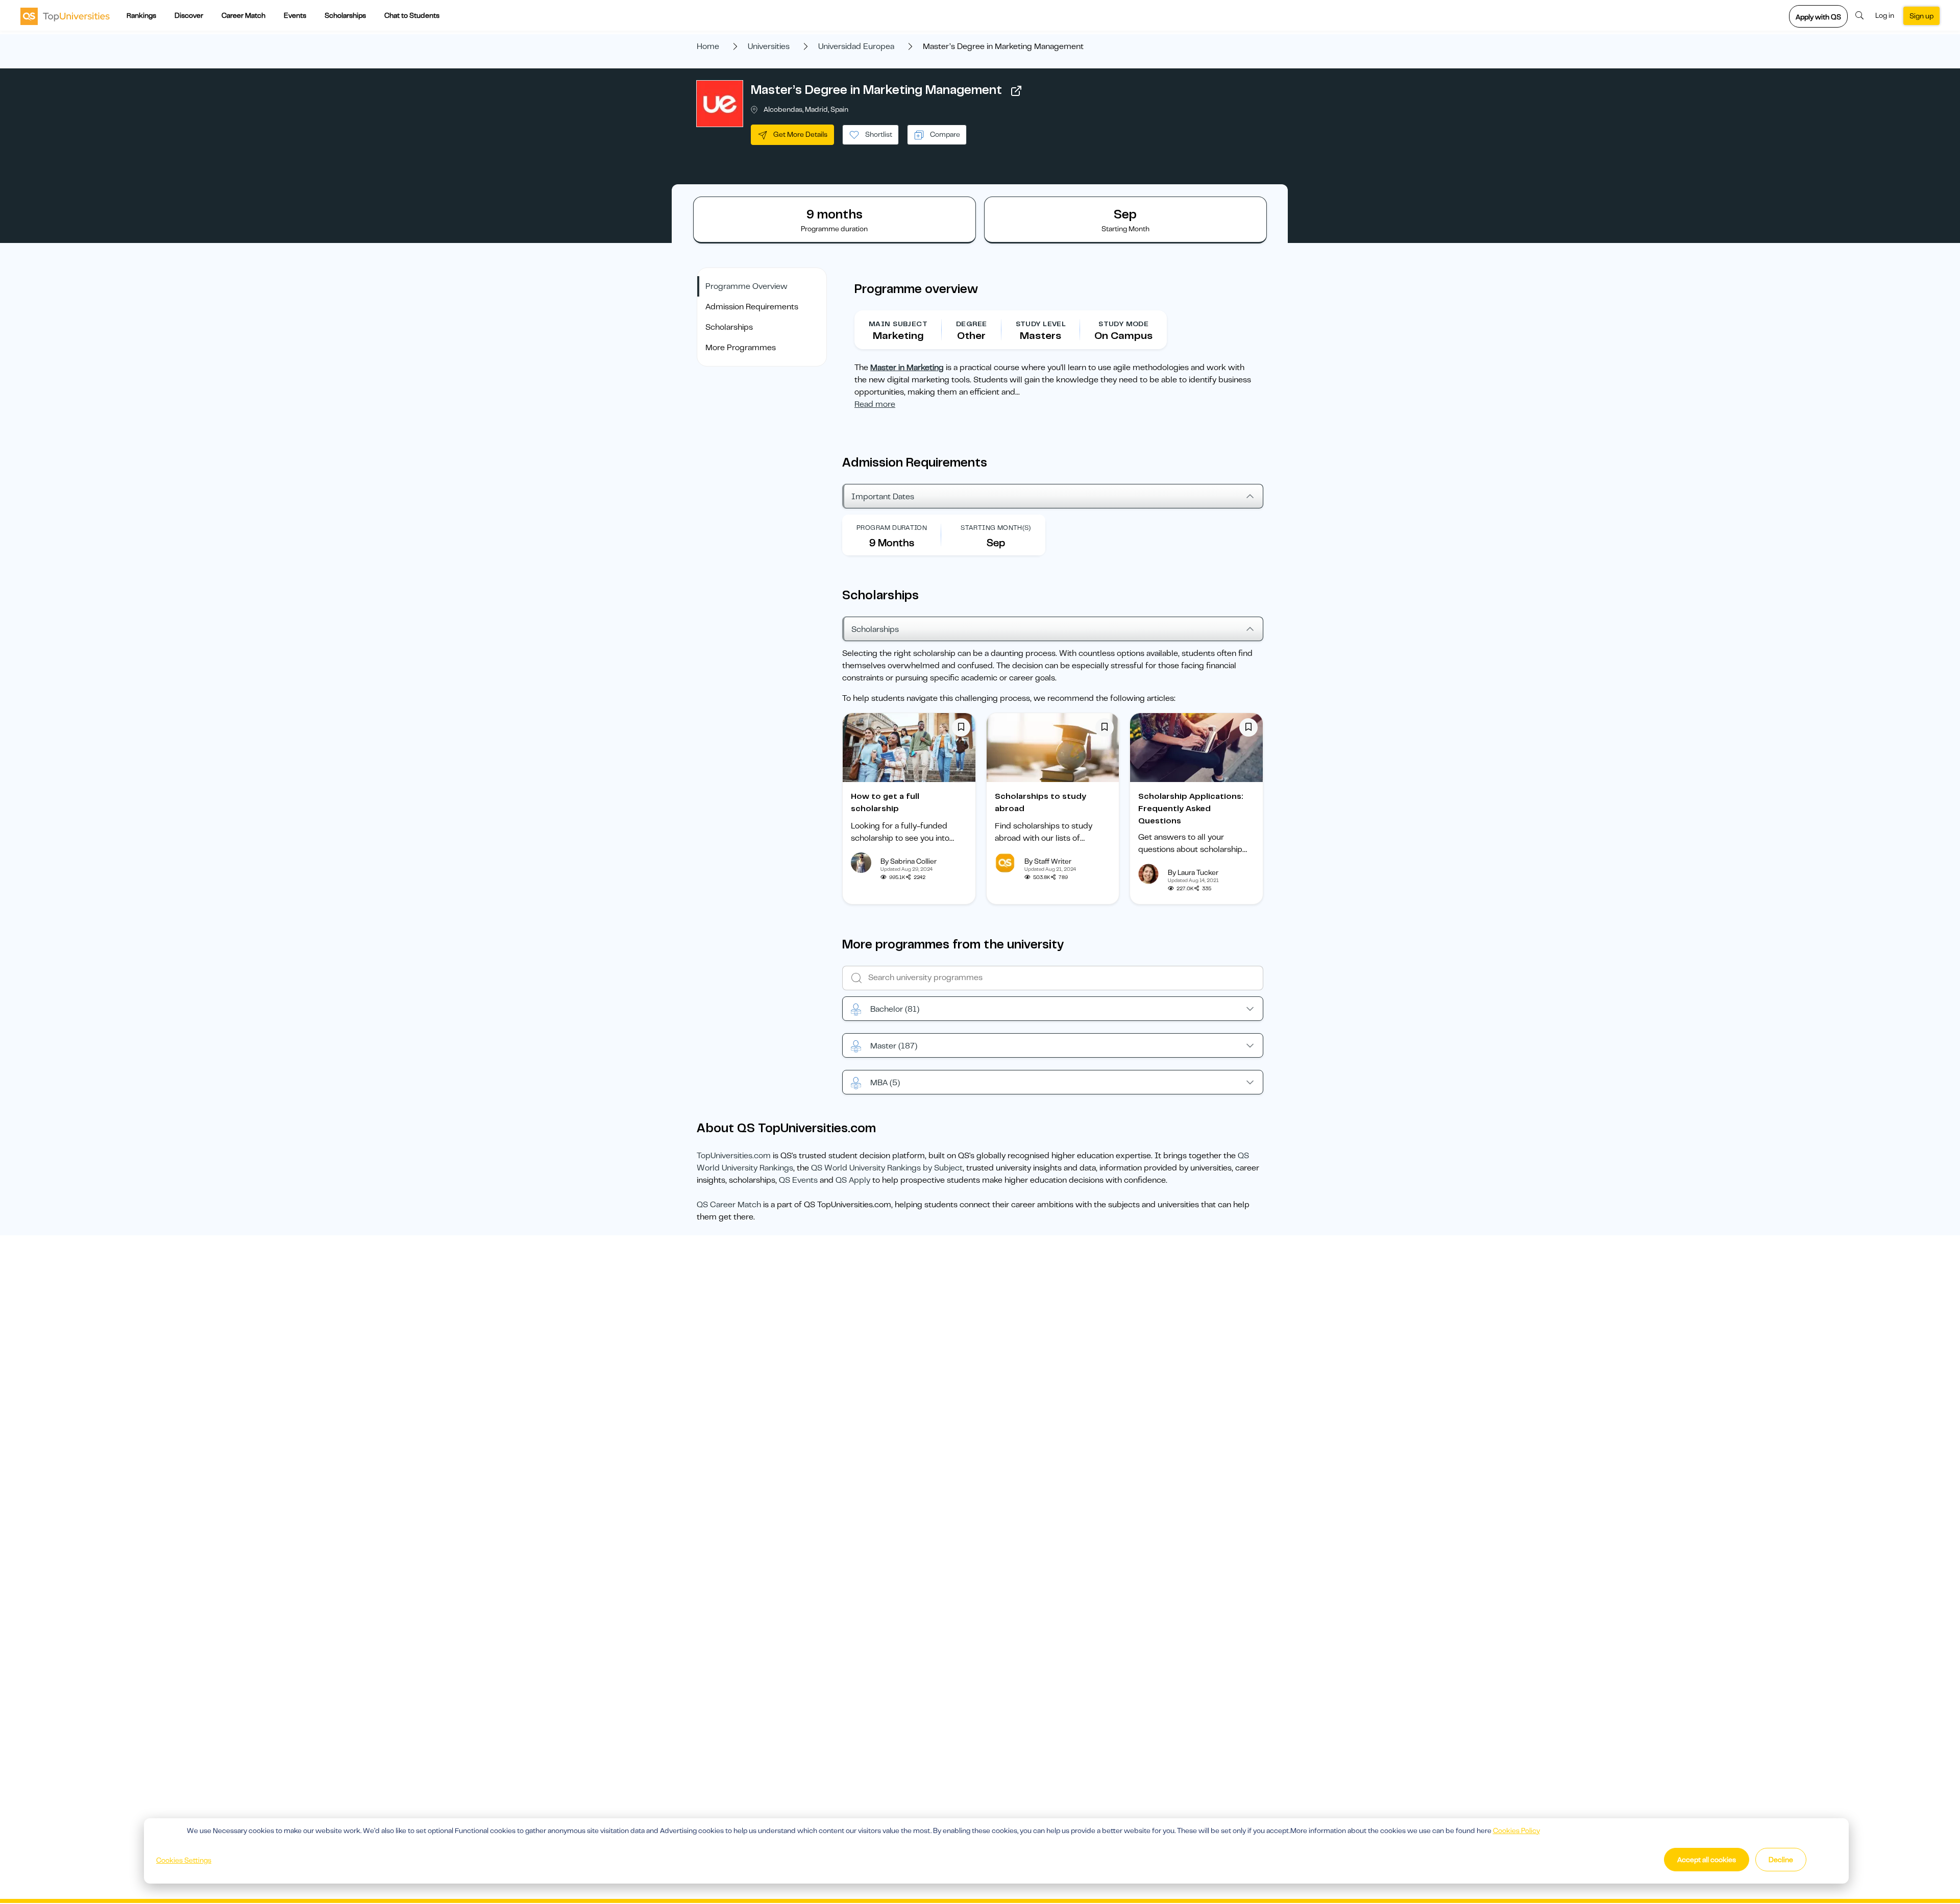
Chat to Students (412, 15)
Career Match (243, 15)
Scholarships (345, 15)
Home (708, 46)
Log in (1885, 15)
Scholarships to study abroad (1040, 802)
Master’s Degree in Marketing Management (876, 90)
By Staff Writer (1048, 861)
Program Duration (892, 528)
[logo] (65, 16)
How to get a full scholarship (885, 802)
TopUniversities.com (734, 1156)
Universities (769, 46)
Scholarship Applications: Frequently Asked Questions (1191, 809)
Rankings (141, 15)
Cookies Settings (184, 1860)
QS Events (798, 1180)
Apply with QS (1818, 17)
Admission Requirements (752, 307)
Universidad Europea (856, 46)
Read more (875, 404)
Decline (1781, 1860)
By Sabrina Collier (909, 861)
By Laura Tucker (1193, 872)
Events (295, 15)
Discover (189, 15)
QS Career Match (729, 1205)
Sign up (1921, 16)
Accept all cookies (1707, 1860)
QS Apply (853, 1180)
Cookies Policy (1516, 1830)
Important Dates (883, 497)
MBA (885, 1083)
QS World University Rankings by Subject (887, 1168)
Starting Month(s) (996, 528)
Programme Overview (746, 286)
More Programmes (741, 348)
